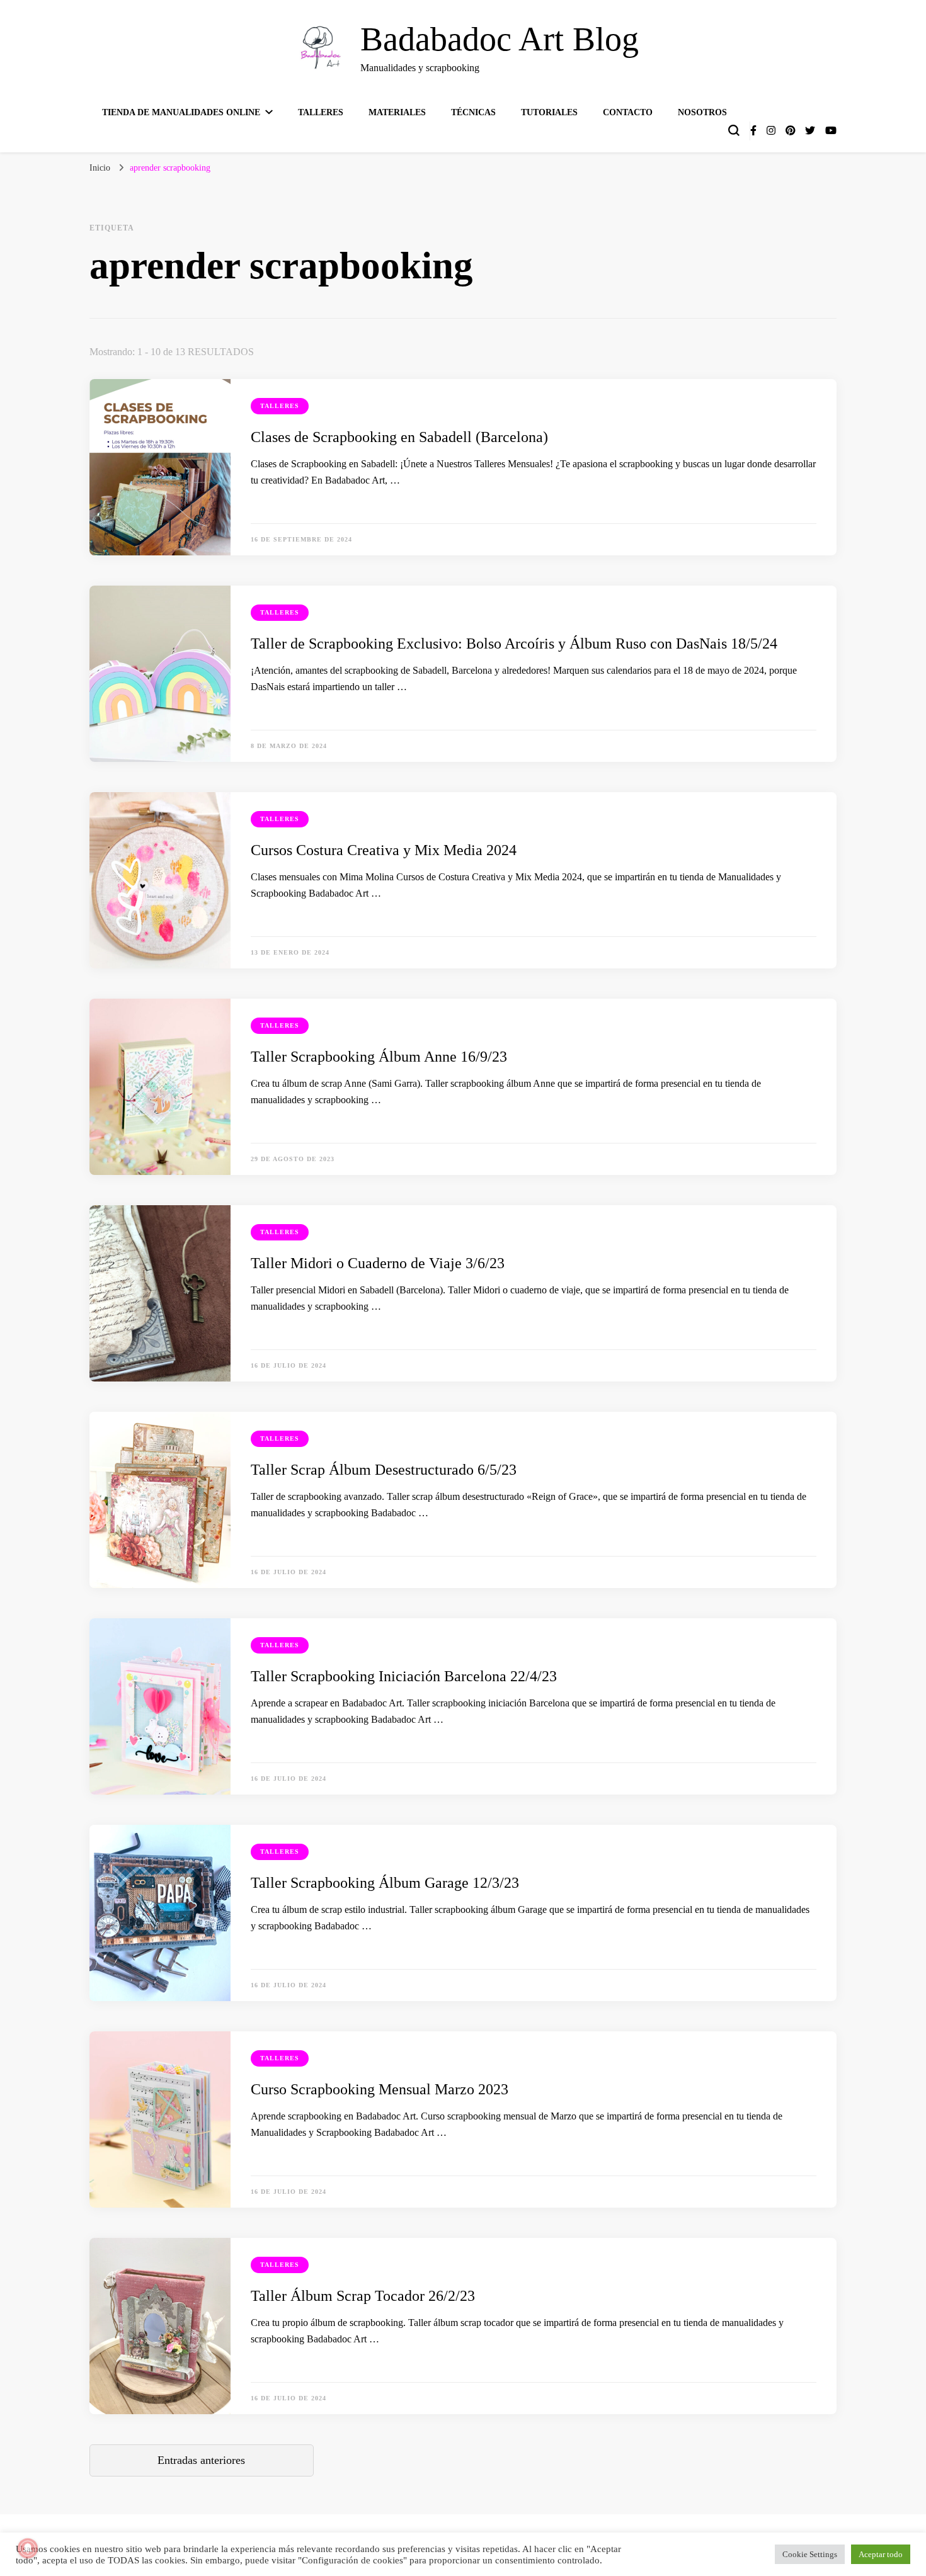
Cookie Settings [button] (810, 2554)
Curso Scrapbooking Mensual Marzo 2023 (380, 2089)
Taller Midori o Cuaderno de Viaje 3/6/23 (378, 1263)
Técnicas (473, 112)
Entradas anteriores (201, 2460)
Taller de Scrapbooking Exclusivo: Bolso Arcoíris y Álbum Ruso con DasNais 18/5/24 (514, 644)
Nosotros (702, 112)
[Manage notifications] (28, 2548)
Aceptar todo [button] (881, 2554)
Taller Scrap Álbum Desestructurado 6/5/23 (384, 1470)
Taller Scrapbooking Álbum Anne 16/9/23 (379, 1057)
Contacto (628, 112)
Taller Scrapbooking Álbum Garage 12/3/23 (385, 1883)
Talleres (321, 112)
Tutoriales (549, 112)
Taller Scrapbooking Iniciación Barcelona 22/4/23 (404, 1676)
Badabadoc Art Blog (500, 39)
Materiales (397, 112)
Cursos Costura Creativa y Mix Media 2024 (384, 850)
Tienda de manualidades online (181, 112)
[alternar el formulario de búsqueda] (734, 130)
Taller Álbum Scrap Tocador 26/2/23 (363, 2296)
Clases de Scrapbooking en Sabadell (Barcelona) (399, 437)
